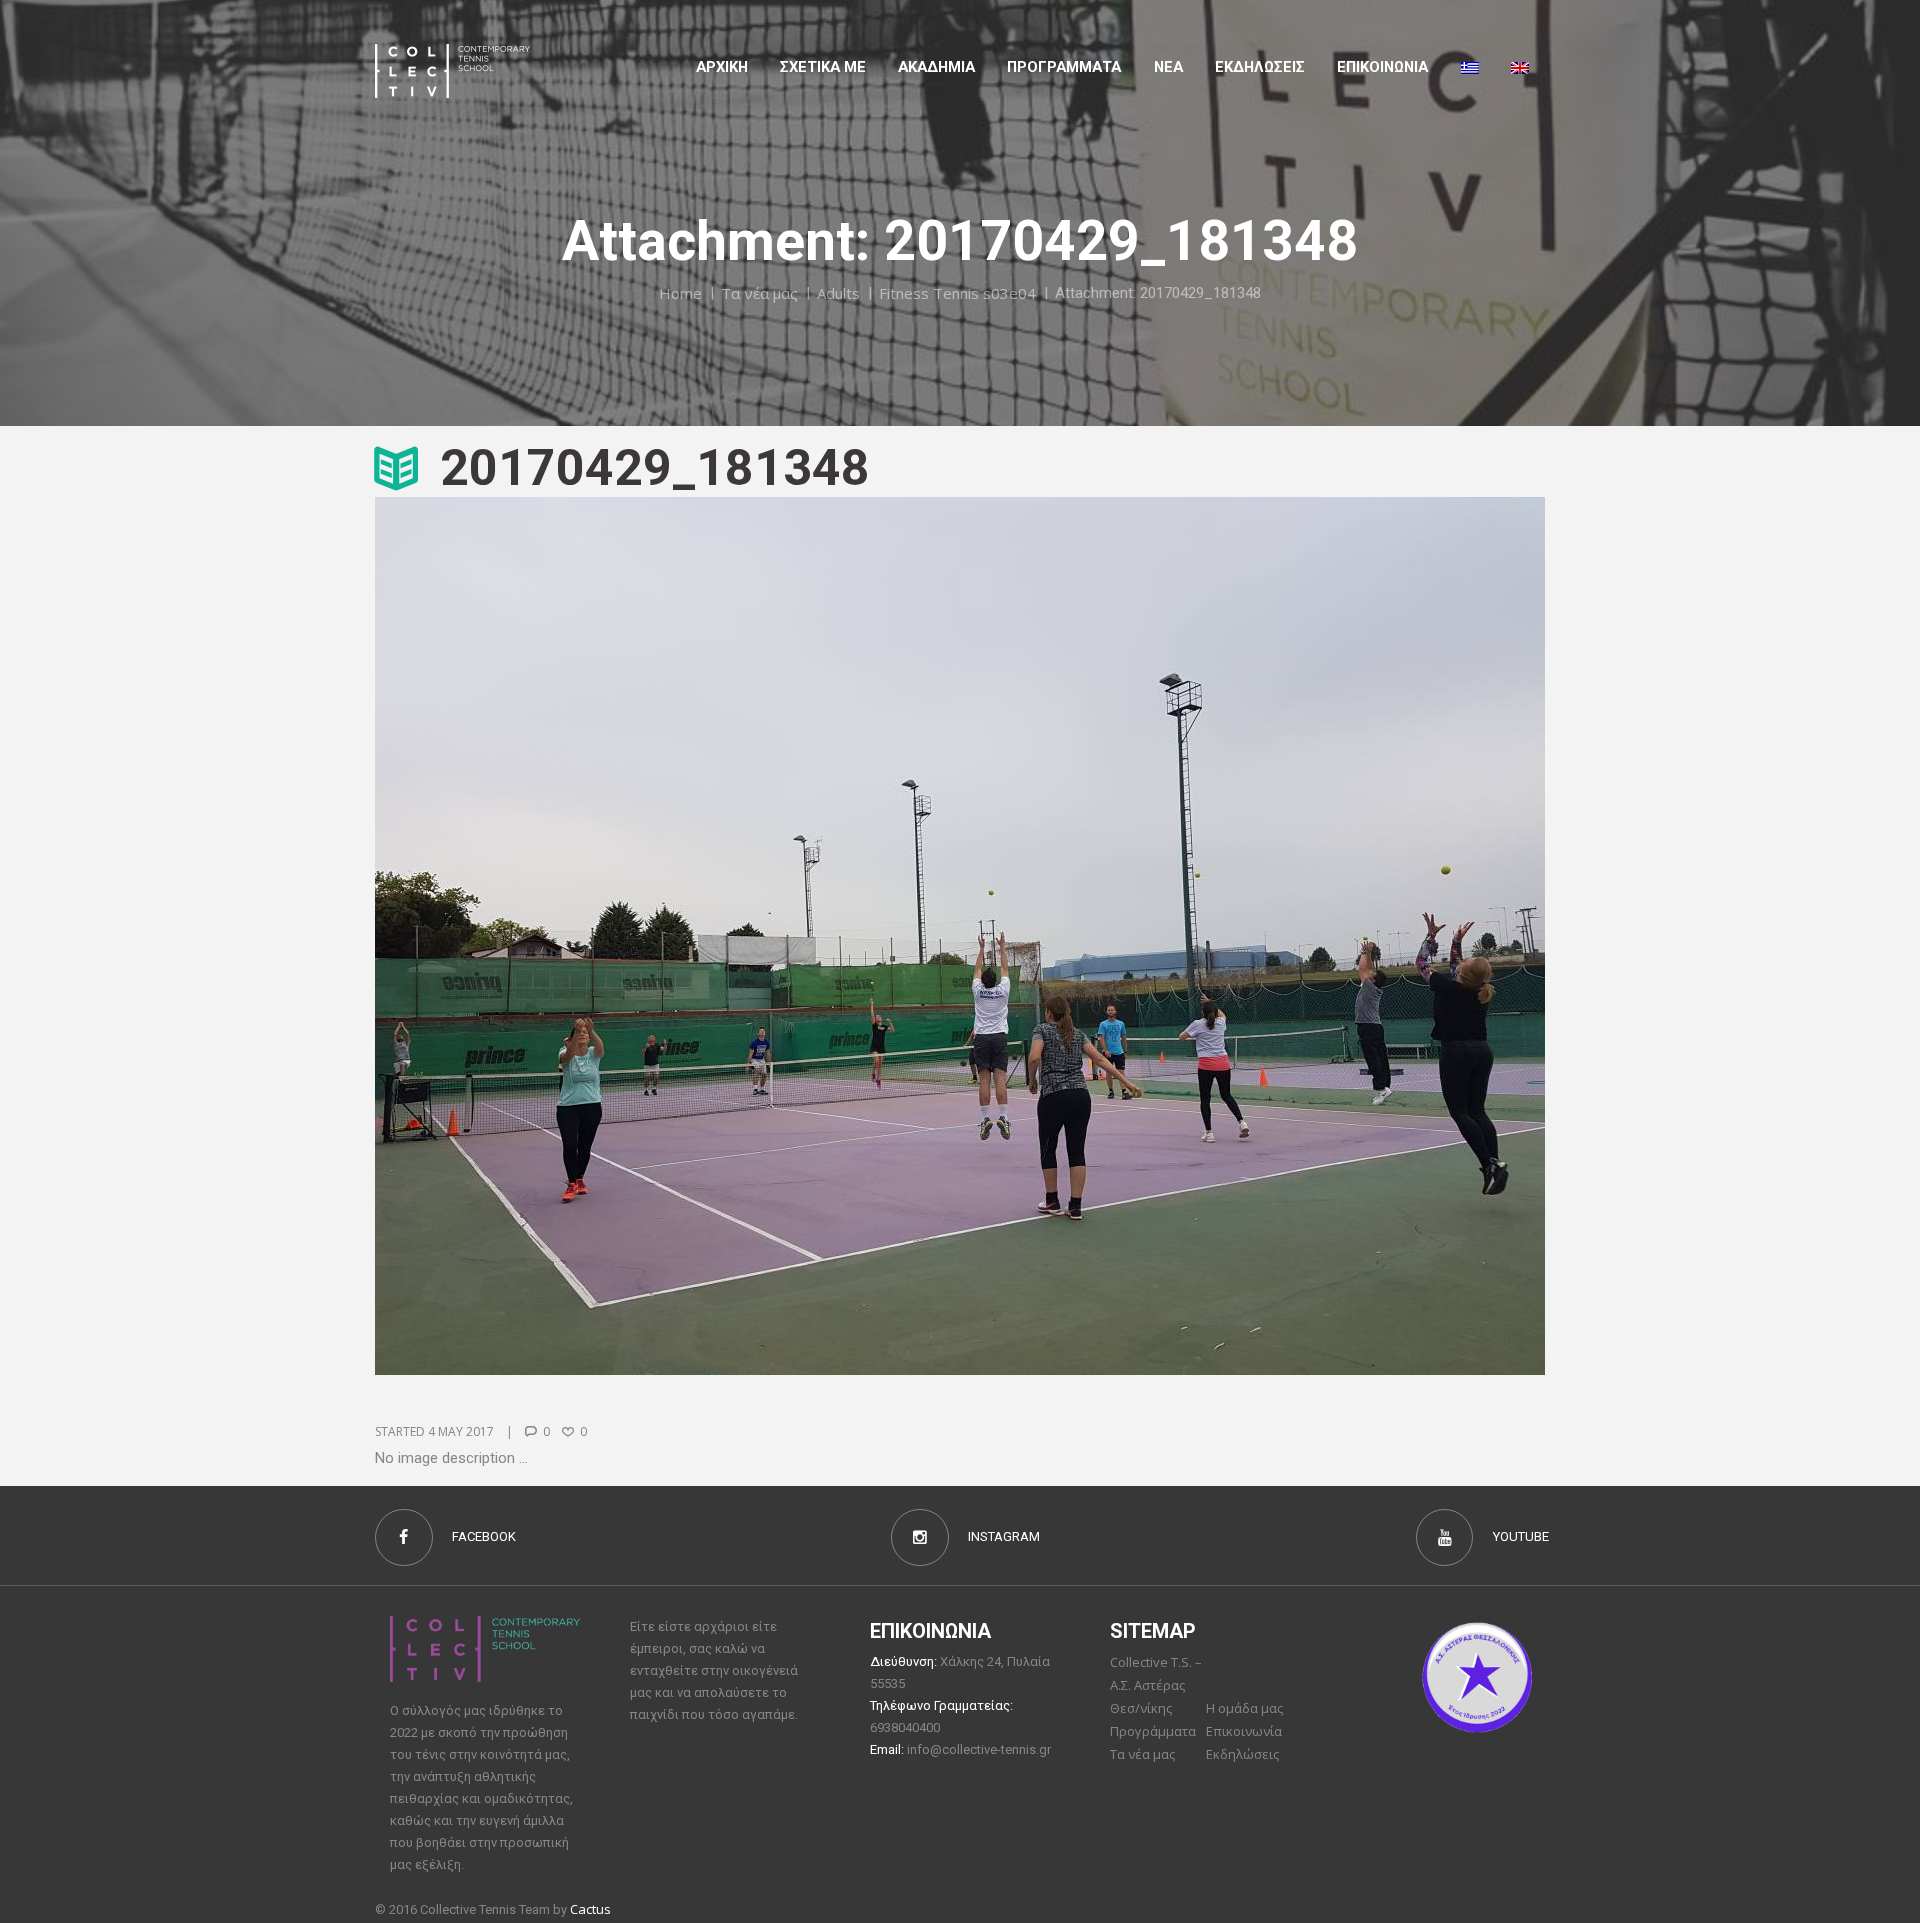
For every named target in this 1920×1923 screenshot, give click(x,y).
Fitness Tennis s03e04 (957, 293)
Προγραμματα (1064, 67)
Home (680, 293)
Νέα (1168, 67)
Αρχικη (722, 67)
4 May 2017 (461, 1431)
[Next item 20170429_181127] (1252, 936)
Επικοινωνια (1382, 67)
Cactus (590, 1909)
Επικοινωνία (1244, 1731)
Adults (838, 293)
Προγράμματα (1153, 1731)
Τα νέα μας (759, 293)
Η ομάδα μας (1244, 1708)
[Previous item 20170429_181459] (667, 936)
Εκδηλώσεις (1260, 67)
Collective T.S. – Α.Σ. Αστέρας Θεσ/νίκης (1156, 1685)
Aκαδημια (936, 67)
